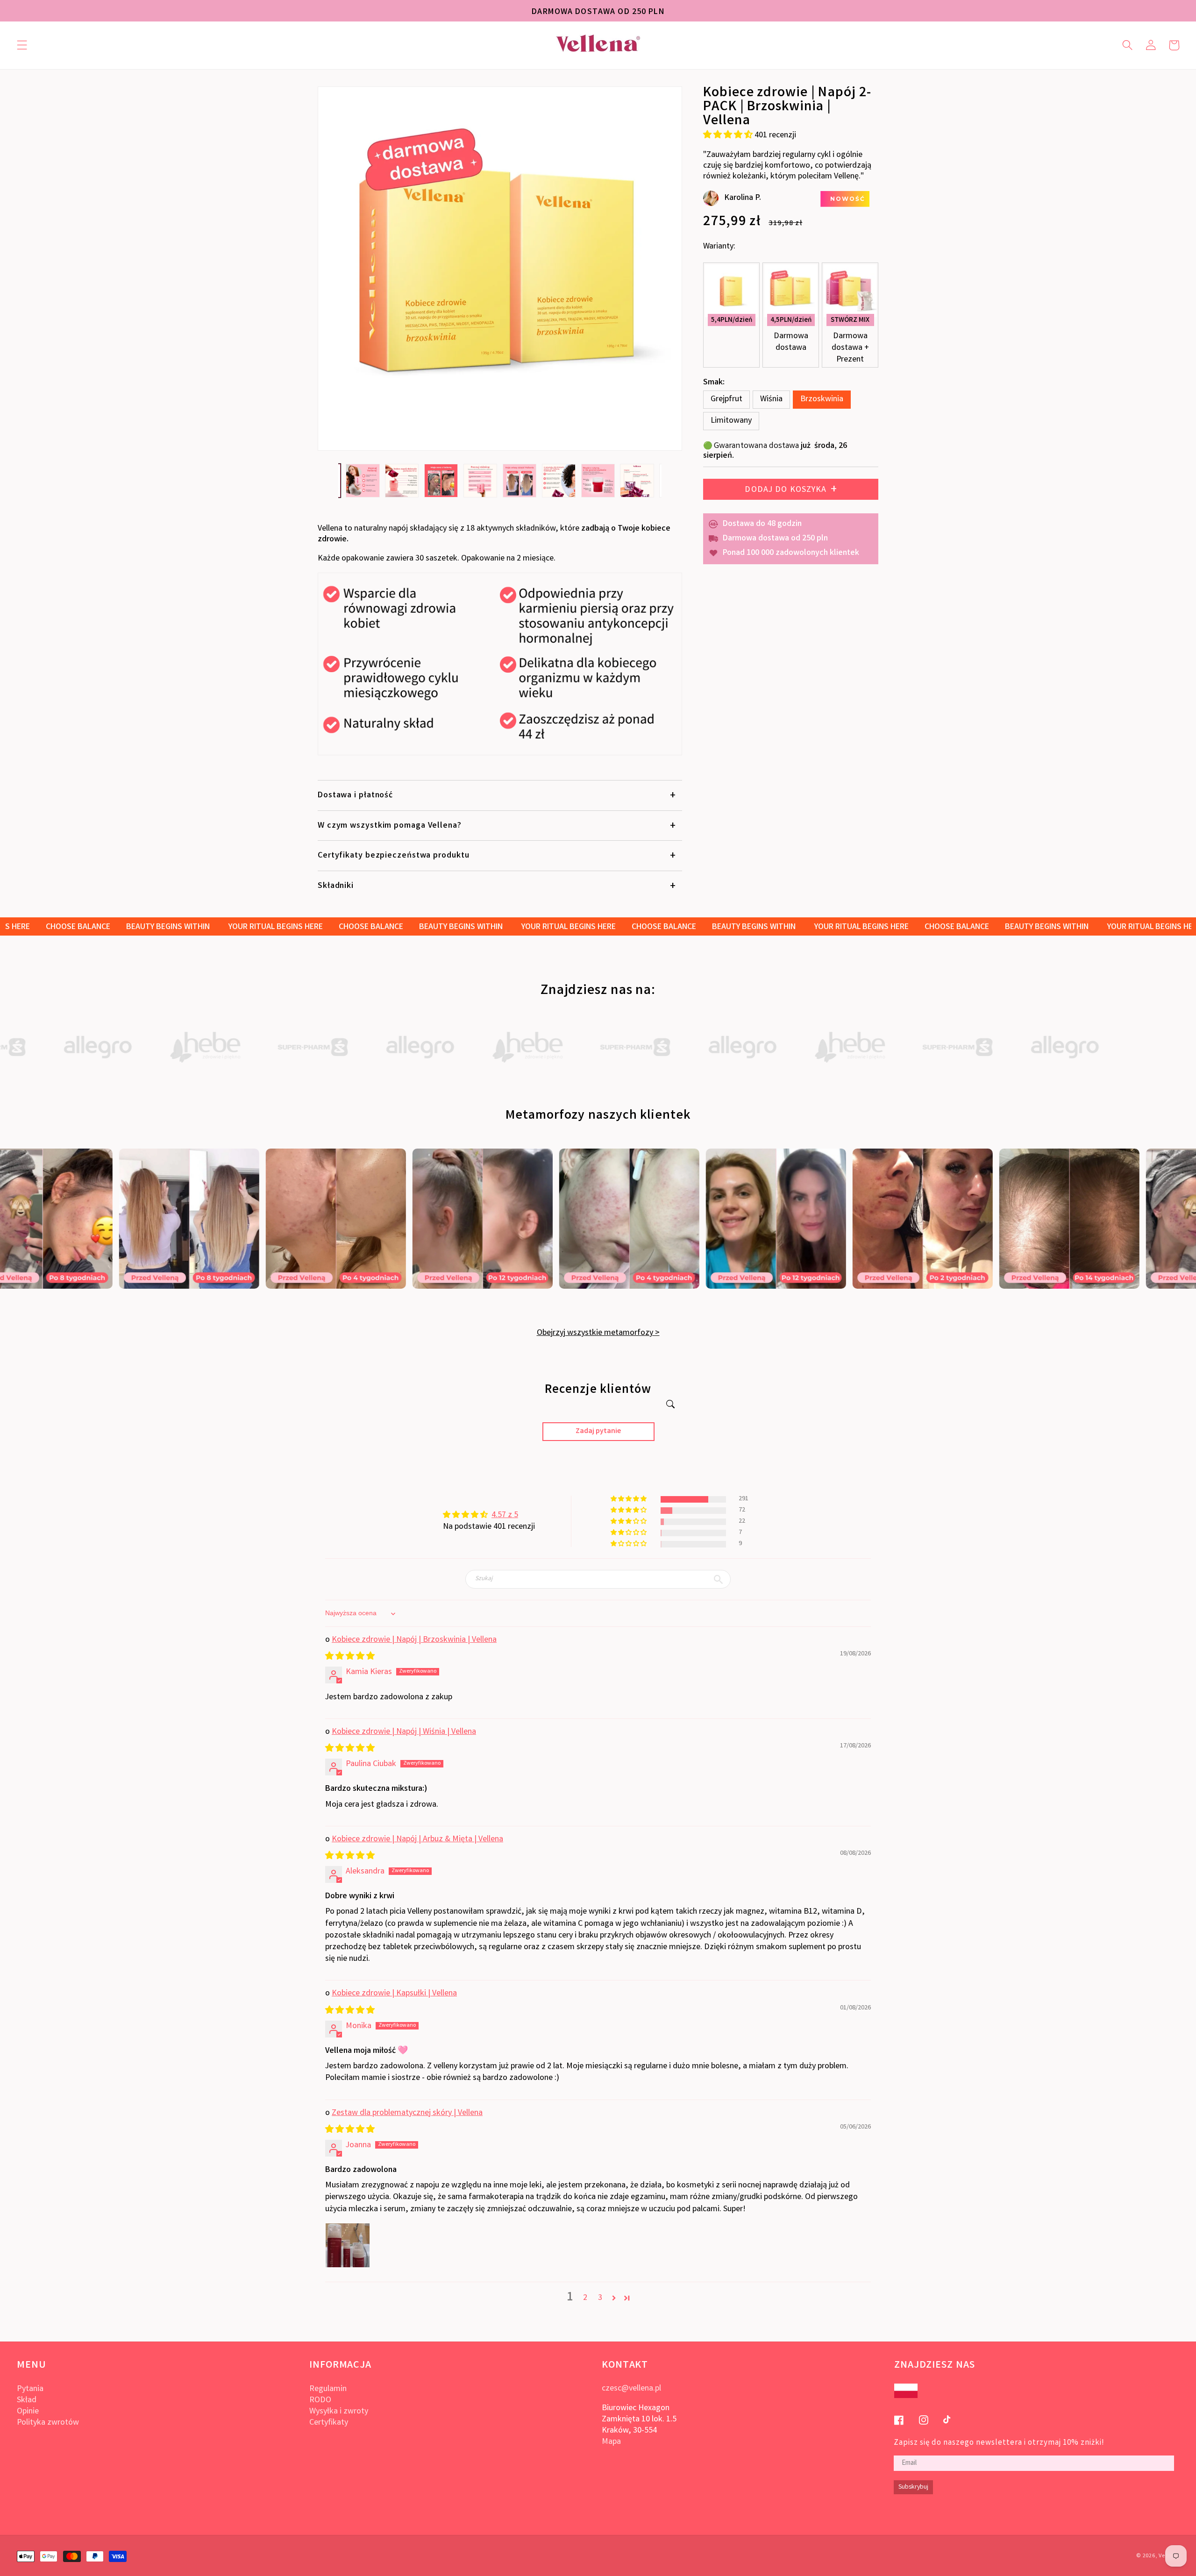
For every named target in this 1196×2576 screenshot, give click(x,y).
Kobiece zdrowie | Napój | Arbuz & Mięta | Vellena (417, 1839)
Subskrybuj (913, 2487)
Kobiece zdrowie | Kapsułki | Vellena (394, 1994)
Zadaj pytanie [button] (598, 1431)
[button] (22, 45)
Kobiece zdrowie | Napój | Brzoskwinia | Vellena (414, 1640)
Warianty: (719, 247)
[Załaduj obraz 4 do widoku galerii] (441, 481)
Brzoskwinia (822, 399)
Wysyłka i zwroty (339, 2412)
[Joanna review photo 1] (348, 2245)
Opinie (28, 2412)
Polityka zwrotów (48, 2423)
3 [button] (600, 2298)
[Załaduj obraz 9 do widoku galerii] (637, 481)
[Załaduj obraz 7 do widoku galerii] (559, 481)
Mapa (611, 2442)
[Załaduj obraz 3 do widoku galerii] (402, 481)
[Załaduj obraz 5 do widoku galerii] (481, 481)
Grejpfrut (726, 399)
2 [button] (585, 2298)
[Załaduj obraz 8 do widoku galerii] (598, 481)
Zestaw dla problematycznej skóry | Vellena (407, 2113)
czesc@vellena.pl (631, 2389)
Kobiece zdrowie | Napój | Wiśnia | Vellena (404, 1732)
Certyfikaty (329, 2423)
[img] (350, 1657)
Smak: (714, 383)
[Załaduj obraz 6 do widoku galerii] (520, 481)
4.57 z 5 (505, 1515)
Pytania (30, 2389)
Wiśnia (771, 399)
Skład (27, 2400)
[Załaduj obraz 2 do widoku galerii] (363, 481)
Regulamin (328, 2389)
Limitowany (731, 421)
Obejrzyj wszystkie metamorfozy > (598, 1333)
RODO (320, 2400)
